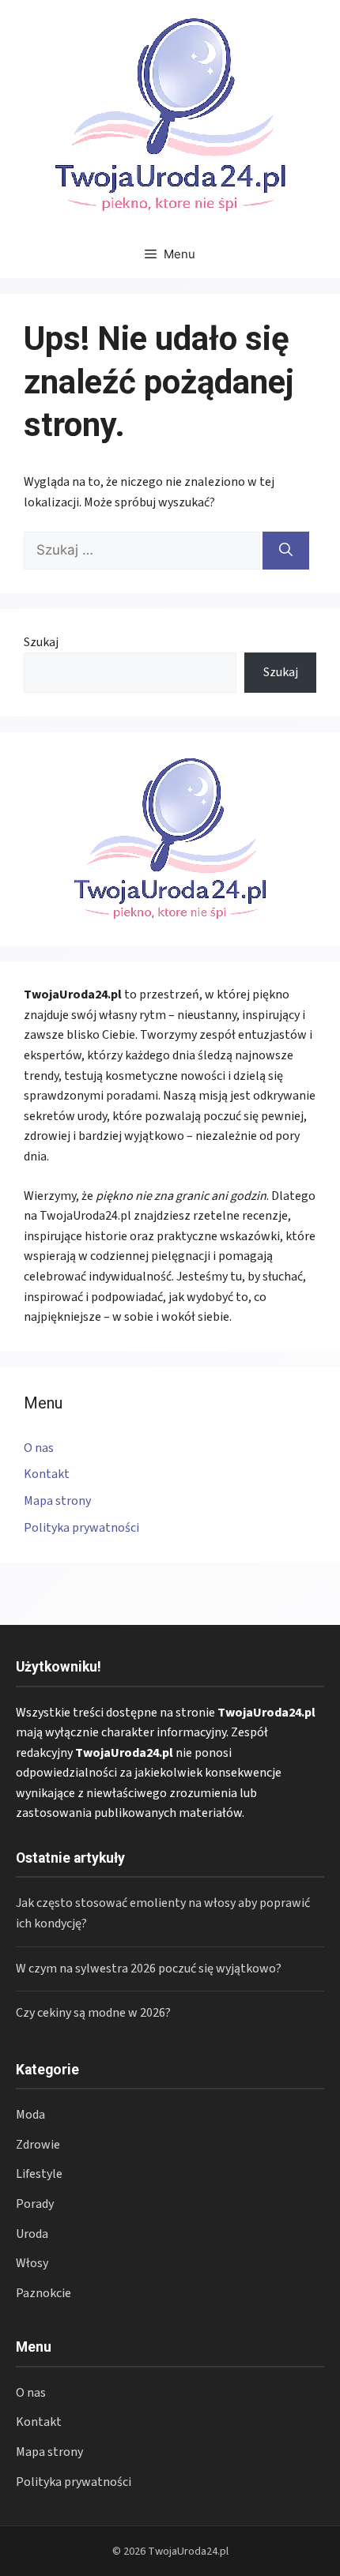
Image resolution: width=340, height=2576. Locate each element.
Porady (35, 2204)
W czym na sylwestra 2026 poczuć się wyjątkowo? (149, 1969)
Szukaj (41, 642)
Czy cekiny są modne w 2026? (93, 2013)
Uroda (32, 2234)
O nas (39, 1448)
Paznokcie (43, 2293)
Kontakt (47, 1474)
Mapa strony (57, 1501)
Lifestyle (39, 2174)
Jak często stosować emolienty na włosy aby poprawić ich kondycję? (163, 1913)
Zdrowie (38, 2145)
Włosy (32, 2263)
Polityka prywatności (81, 1528)
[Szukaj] (286, 551)
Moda (30, 2115)
